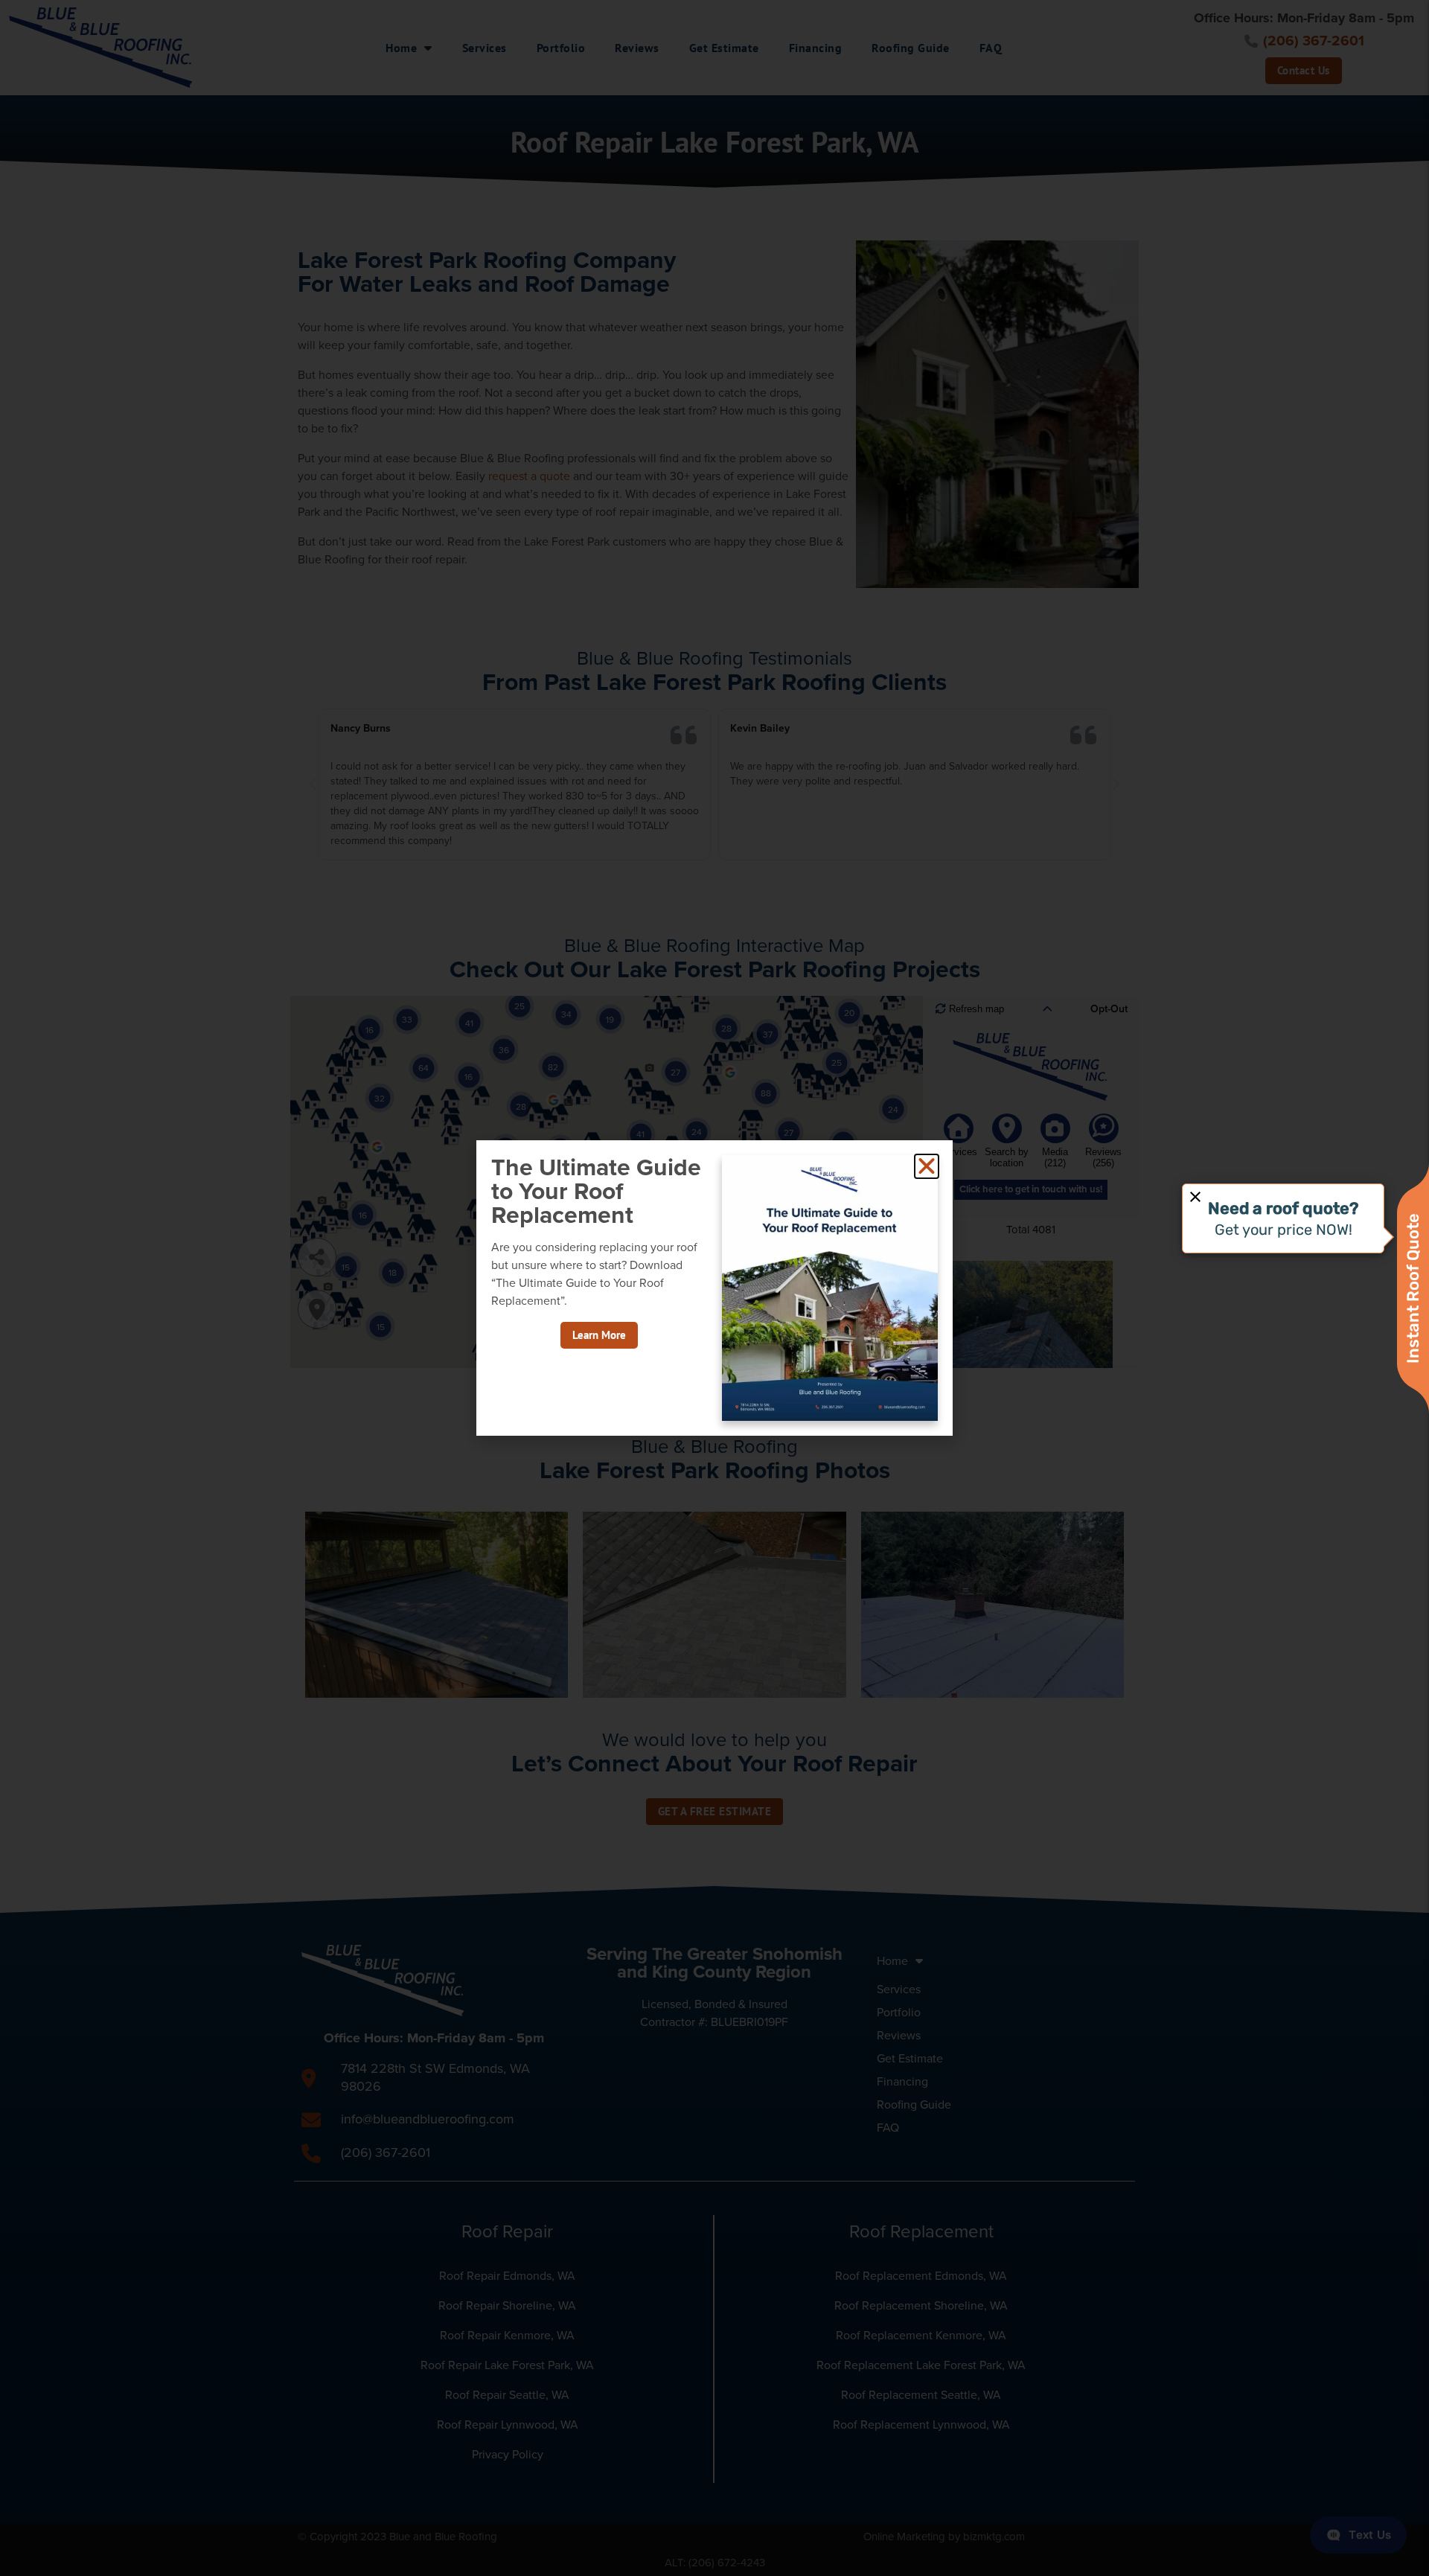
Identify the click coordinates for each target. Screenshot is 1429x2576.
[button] (927, 1166)
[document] (714, 1288)
